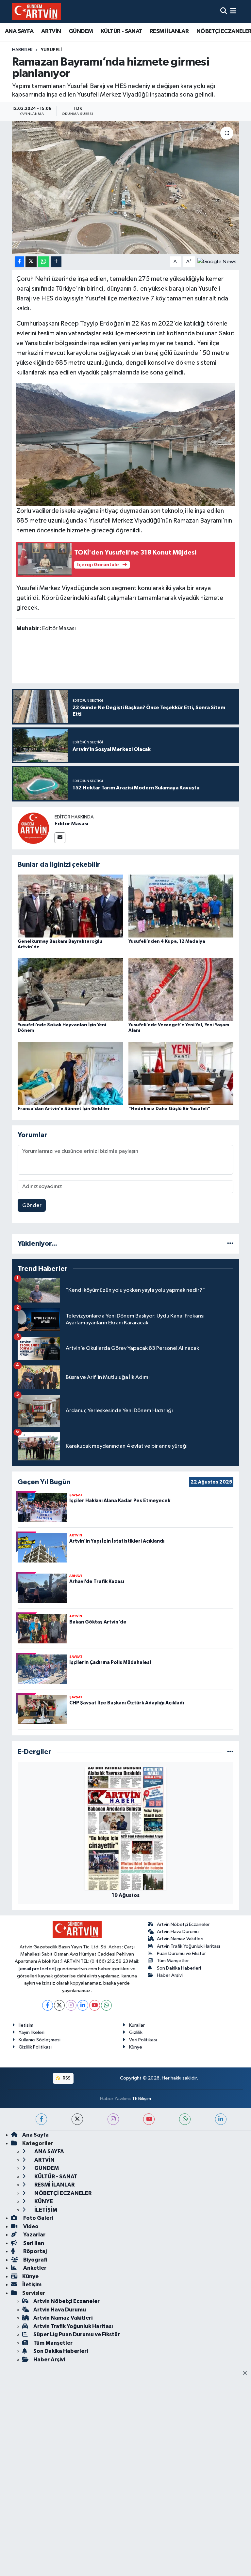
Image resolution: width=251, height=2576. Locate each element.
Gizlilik (136, 2032)
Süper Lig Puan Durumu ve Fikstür (77, 2334)
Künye (136, 2047)
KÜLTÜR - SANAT (121, 31)
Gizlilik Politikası (35, 2047)
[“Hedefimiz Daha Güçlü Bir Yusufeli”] (181, 1073)
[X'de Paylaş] (31, 262)
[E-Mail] (60, 838)
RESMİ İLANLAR (169, 31)
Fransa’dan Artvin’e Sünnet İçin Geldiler (64, 1109)
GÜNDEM (81, 31)
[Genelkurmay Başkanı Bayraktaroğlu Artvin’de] (70, 906)
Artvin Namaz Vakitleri (180, 1939)
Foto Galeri (38, 2218)
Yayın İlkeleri (32, 2032)
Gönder (32, 1205)
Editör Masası (71, 824)
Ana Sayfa (35, 2135)
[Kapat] (247, 2373)
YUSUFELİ (51, 50)
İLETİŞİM (45, 2210)
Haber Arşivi (170, 1975)
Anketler (34, 2268)
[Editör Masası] (33, 828)
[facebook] (41, 2119)
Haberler (22, 50)
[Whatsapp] (106, 2005)
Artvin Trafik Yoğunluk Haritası (188, 1946)
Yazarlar (34, 2235)
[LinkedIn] (83, 2005)
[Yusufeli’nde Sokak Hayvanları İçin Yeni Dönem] (70, 990)
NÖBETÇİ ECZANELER (62, 2193)
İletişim (26, 2025)
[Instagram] (71, 2005)
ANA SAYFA (19, 31)
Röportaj (34, 2251)
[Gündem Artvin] (37, 12)
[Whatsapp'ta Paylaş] (44, 262)
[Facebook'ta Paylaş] (19, 262)
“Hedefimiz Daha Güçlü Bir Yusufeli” (169, 1109)
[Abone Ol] (217, 262)
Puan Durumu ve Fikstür (181, 1953)
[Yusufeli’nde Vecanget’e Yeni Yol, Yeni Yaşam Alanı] (181, 990)
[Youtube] (95, 2005)
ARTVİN (51, 31)
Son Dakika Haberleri (179, 1968)
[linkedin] (221, 2119)
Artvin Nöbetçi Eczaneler (183, 1924)
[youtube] (149, 2119)
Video (30, 2226)
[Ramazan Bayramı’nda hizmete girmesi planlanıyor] (126, 187)
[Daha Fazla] (56, 262)
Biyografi (35, 2260)
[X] (59, 2005)
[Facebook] (48, 2005)
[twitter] (77, 2119)
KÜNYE (43, 2201)
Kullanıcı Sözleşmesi (40, 2040)
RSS (66, 2078)
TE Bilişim (142, 2099)
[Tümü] (230, 1244)
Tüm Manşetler (173, 1961)
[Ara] (224, 12)
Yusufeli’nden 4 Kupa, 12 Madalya (167, 941)
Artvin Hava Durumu (178, 1932)
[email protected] (37, 1969)
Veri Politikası (143, 2040)
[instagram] (113, 2119)
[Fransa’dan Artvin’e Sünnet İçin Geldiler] (70, 1073)
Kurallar (137, 2025)
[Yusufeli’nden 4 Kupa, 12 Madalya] (181, 906)
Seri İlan (33, 2243)
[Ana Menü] (233, 12)
